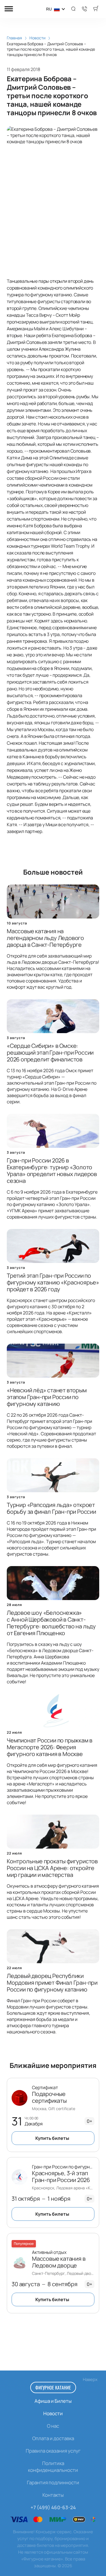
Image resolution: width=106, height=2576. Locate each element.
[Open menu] (9, 9)
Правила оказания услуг (53, 2451)
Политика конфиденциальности (53, 2467)
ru (49, 9)
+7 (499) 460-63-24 (53, 2507)
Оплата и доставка (53, 2438)
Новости (53, 2413)
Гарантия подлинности (53, 2482)
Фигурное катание (53, 2387)
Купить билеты (52, 2138)
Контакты (53, 2495)
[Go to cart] (96, 9)
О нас (53, 2426)
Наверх (90, 2379)
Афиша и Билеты (53, 2401)
